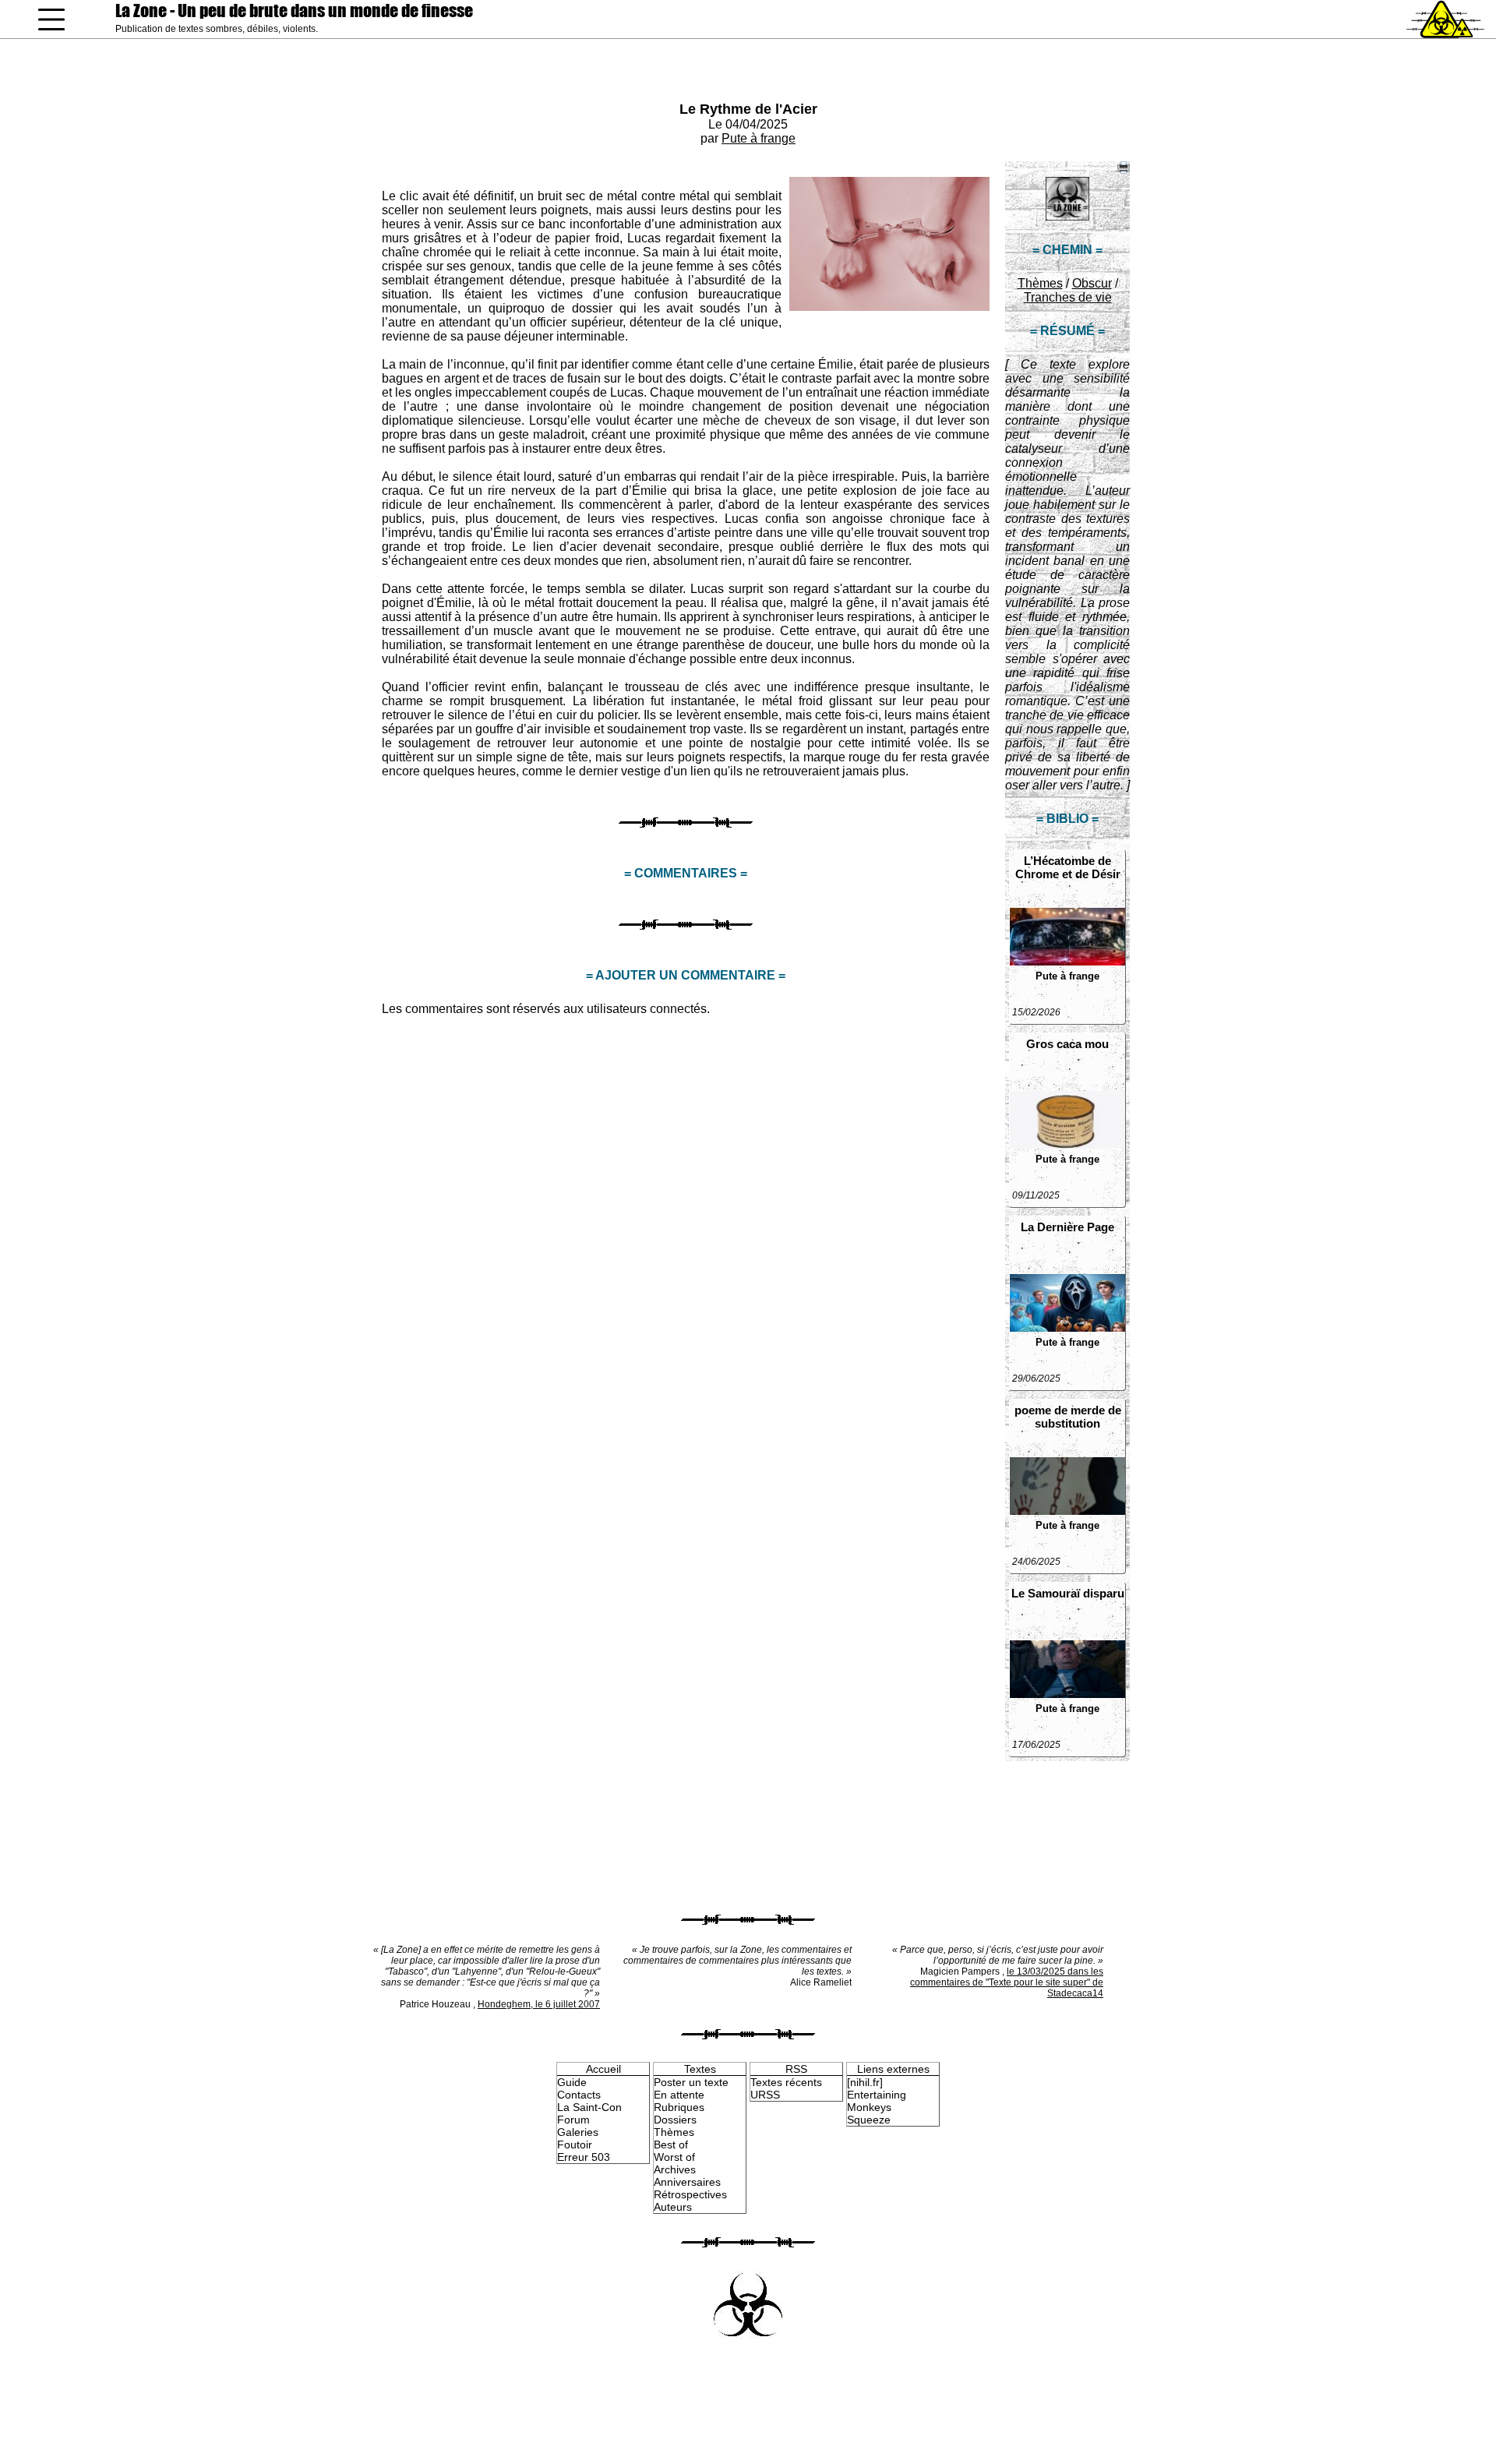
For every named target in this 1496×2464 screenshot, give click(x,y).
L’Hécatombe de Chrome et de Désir (1068, 867)
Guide (572, 2082)
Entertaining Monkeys (877, 2101)
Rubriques (679, 2107)
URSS (765, 2095)
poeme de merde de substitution (1068, 1417)
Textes (700, 2069)
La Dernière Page (1067, 1227)
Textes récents (786, 2082)
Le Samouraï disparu (1068, 1593)
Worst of (674, 2157)
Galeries (578, 2132)
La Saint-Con (589, 2107)
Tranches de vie (1068, 297)
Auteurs (673, 2207)
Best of (671, 2145)
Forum (573, 2120)
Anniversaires (687, 2182)
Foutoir (575, 2145)
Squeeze (869, 2120)
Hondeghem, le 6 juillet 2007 (539, 2004)
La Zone (294, 11)
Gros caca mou (1067, 1044)
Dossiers (675, 2120)
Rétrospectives (690, 2194)
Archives (675, 2169)
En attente (679, 2095)
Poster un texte (691, 2082)
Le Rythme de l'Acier (748, 109)
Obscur (1092, 283)
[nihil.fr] (865, 2082)
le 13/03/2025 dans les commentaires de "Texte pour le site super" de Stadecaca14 (1007, 1982)
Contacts (579, 2095)
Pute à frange (759, 138)
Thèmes (1040, 283)
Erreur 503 (584, 2157)
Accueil (603, 2069)
